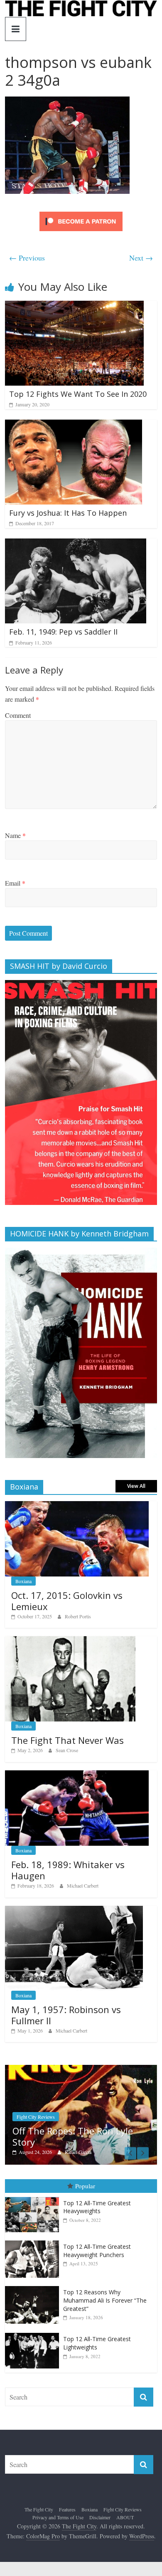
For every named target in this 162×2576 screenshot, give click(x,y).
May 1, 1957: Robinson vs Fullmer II (66, 2015)
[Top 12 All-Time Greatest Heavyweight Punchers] (34, 2240)
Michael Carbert (83, 1886)
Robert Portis (78, 1616)
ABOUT (125, 2516)
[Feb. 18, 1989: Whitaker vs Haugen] (77, 1775)
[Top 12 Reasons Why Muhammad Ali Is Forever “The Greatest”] (34, 2285)
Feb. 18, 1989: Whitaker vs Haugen (68, 1870)
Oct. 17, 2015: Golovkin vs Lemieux (67, 1601)
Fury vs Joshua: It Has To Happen (68, 513)
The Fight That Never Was (67, 1740)
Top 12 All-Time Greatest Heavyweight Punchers (97, 2250)
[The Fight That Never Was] (70, 1640)
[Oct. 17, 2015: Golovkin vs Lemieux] (77, 1505)
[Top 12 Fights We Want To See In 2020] (74, 306)
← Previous (27, 258)
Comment (18, 715)
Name (15, 835)
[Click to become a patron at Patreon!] (81, 213)
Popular (85, 2185)
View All (136, 1486)
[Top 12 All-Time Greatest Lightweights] (34, 2332)
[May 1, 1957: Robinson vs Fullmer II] (74, 1910)
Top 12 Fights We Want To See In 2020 (78, 394)
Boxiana (23, 1581)
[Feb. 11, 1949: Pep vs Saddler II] (76, 544)
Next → (141, 258)
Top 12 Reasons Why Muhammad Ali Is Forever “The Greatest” (105, 2299)
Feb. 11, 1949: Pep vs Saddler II (63, 632)
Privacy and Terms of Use (58, 2516)
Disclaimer (100, 2516)
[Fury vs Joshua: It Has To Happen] (74, 425)
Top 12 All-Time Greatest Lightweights (97, 2342)
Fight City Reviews (123, 2508)
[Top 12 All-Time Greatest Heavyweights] (34, 2196)
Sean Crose (67, 1750)
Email (15, 883)
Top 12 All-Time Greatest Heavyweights (97, 2206)
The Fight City (39, 2508)
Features (67, 2508)
